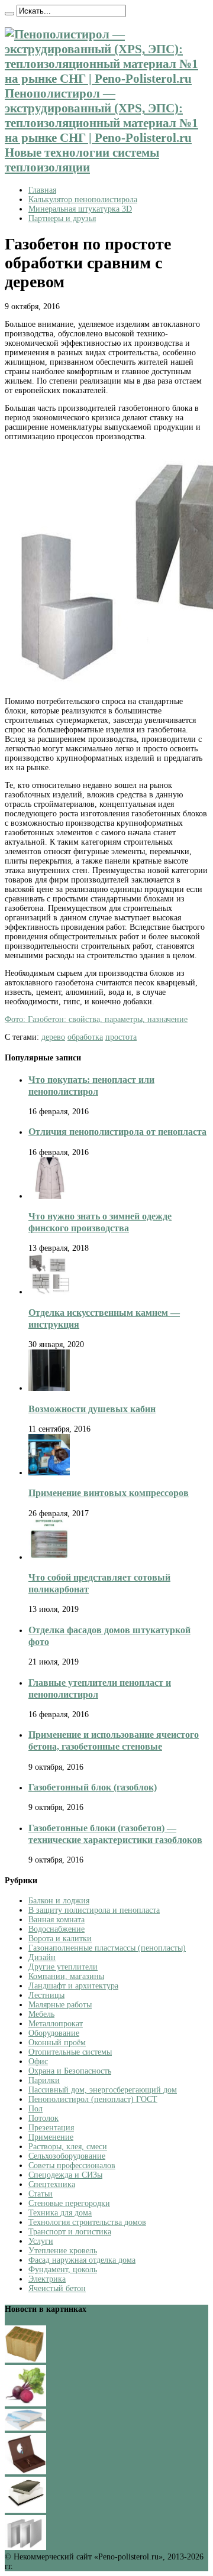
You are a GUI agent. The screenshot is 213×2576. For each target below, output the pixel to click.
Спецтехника (52, 2184)
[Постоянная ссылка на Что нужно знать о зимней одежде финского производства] (49, 1196)
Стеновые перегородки (69, 2203)
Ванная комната (57, 1920)
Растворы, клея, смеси (68, 2147)
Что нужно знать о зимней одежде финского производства (100, 1222)
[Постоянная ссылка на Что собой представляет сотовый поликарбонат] (49, 1557)
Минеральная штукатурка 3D (80, 209)
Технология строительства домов (87, 2222)
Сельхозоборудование (67, 2156)
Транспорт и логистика (70, 2232)
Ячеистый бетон (57, 2288)
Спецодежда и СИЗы (65, 2175)
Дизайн (42, 1957)
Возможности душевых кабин (92, 1409)
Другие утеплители (63, 1967)
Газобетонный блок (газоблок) (93, 1787)
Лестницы (46, 1995)
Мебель (41, 2014)
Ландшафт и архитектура (73, 1986)
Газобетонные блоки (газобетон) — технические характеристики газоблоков (115, 1834)
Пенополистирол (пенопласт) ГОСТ (93, 2099)
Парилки (44, 2080)
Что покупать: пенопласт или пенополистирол (91, 1086)
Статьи (41, 2194)
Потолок (43, 2118)
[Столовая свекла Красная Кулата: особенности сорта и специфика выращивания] (25, 2404)
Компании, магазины (66, 1976)
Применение (51, 2137)
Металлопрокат (56, 2024)
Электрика (47, 2279)
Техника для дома (60, 2213)
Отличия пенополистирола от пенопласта (117, 1132)
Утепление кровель (63, 2251)
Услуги (41, 2241)
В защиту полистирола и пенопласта (94, 1910)
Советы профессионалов (72, 2165)
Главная (42, 190)
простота (121, 1037)
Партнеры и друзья (62, 218)
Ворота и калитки (60, 1939)
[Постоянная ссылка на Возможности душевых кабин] (49, 1388)
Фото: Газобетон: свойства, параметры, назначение (96, 1019)
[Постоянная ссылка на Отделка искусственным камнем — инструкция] (49, 1292)
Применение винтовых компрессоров (109, 1493)
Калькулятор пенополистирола (83, 199)
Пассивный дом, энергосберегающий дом (103, 2090)
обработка (85, 1037)
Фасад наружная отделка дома (82, 2260)
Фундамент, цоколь (63, 2270)
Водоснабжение (57, 1929)
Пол (35, 2109)
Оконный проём (57, 2043)
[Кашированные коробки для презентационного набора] (25, 2472)
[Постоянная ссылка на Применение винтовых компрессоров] (49, 1473)
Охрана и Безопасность (70, 2071)
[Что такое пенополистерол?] (25, 2547)
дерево (53, 1037)
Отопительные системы (70, 2052)
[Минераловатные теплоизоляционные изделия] (25, 2360)
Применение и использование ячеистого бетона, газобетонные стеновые (114, 1740)
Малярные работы (60, 2005)
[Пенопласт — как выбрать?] (25, 2428)
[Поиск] (9, 14)
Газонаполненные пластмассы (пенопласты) (107, 1948)
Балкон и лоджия (59, 1901)
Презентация (51, 2128)
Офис (38, 2061)
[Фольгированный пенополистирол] (25, 2510)
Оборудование (54, 2033)
